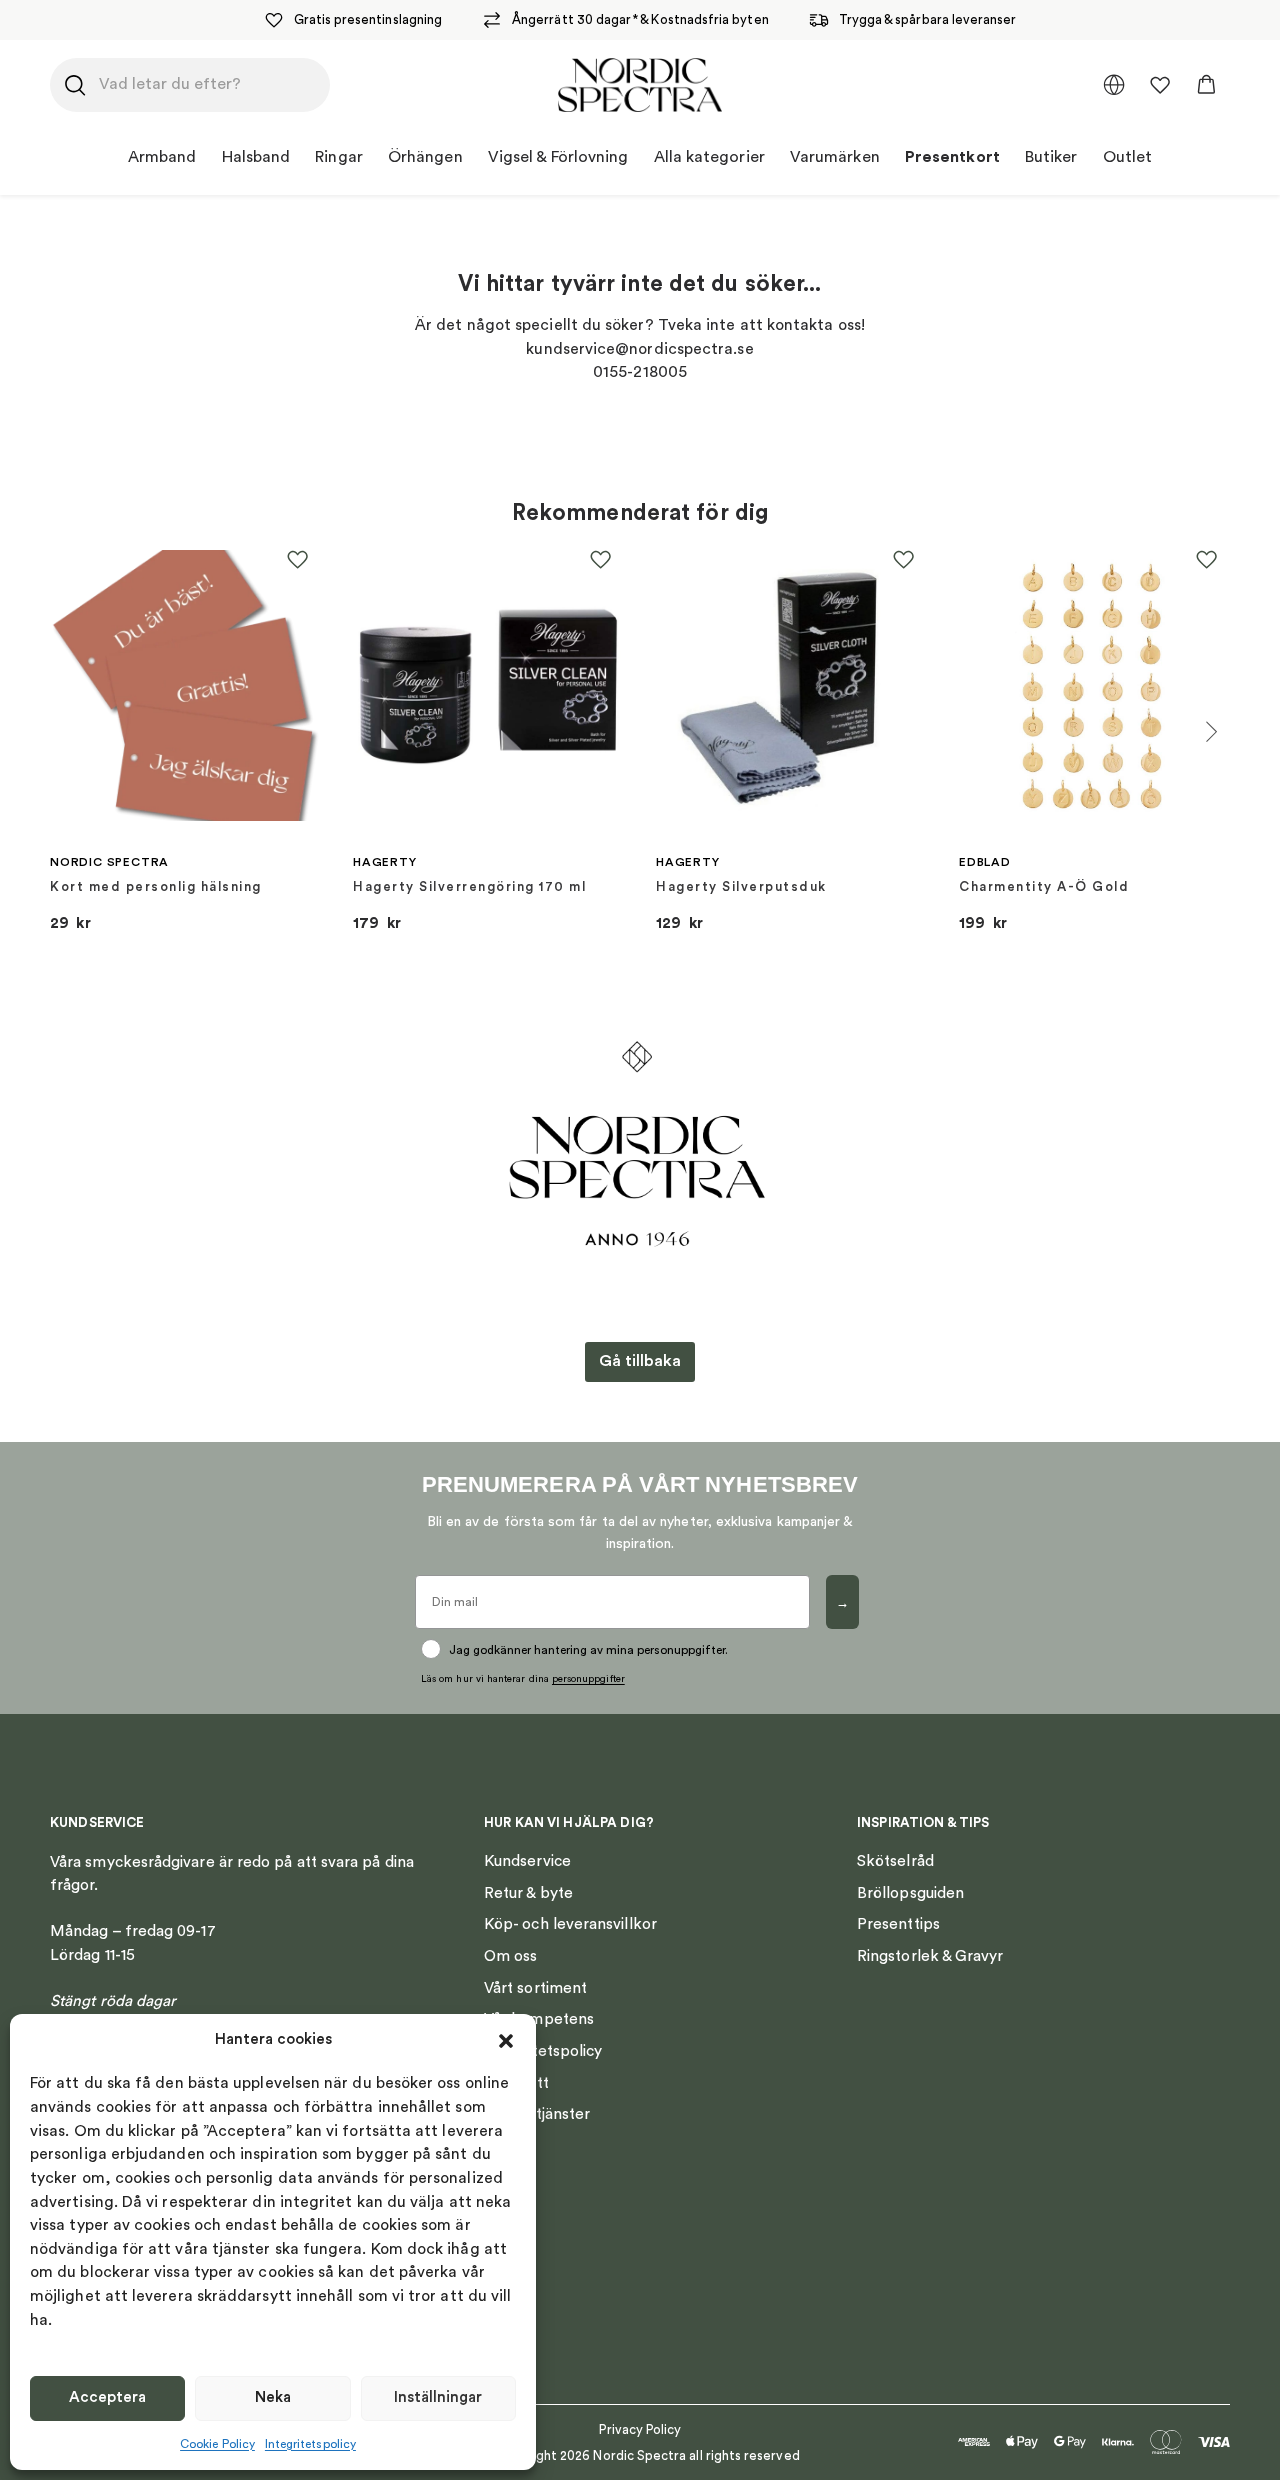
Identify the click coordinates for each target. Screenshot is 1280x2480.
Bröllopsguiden (910, 1893)
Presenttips (898, 1924)
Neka (273, 2397)
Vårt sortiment (535, 1988)
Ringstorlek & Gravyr (930, 1956)
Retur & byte (528, 1893)
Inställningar (438, 2397)
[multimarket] (1114, 85)
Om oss (510, 1956)
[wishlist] (1160, 85)
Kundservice (527, 1861)
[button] (506, 2041)
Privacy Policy (640, 2429)
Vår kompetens (539, 2019)
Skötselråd (895, 1861)
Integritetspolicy (310, 2444)
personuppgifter (588, 1679)
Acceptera (107, 2397)
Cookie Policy (217, 2444)
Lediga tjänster (537, 2114)
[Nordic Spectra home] (640, 85)
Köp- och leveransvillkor (570, 1924)
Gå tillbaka (640, 1361)
